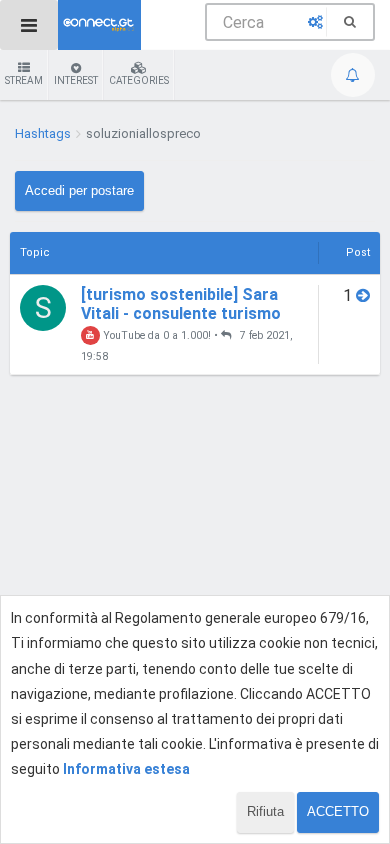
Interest (76, 80)
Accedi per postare (79, 190)
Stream (24, 80)
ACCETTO (338, 811)
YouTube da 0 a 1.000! (155, 335)
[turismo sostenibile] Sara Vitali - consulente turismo (181, 304)
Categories (139, 80)
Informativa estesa (126, 769)
